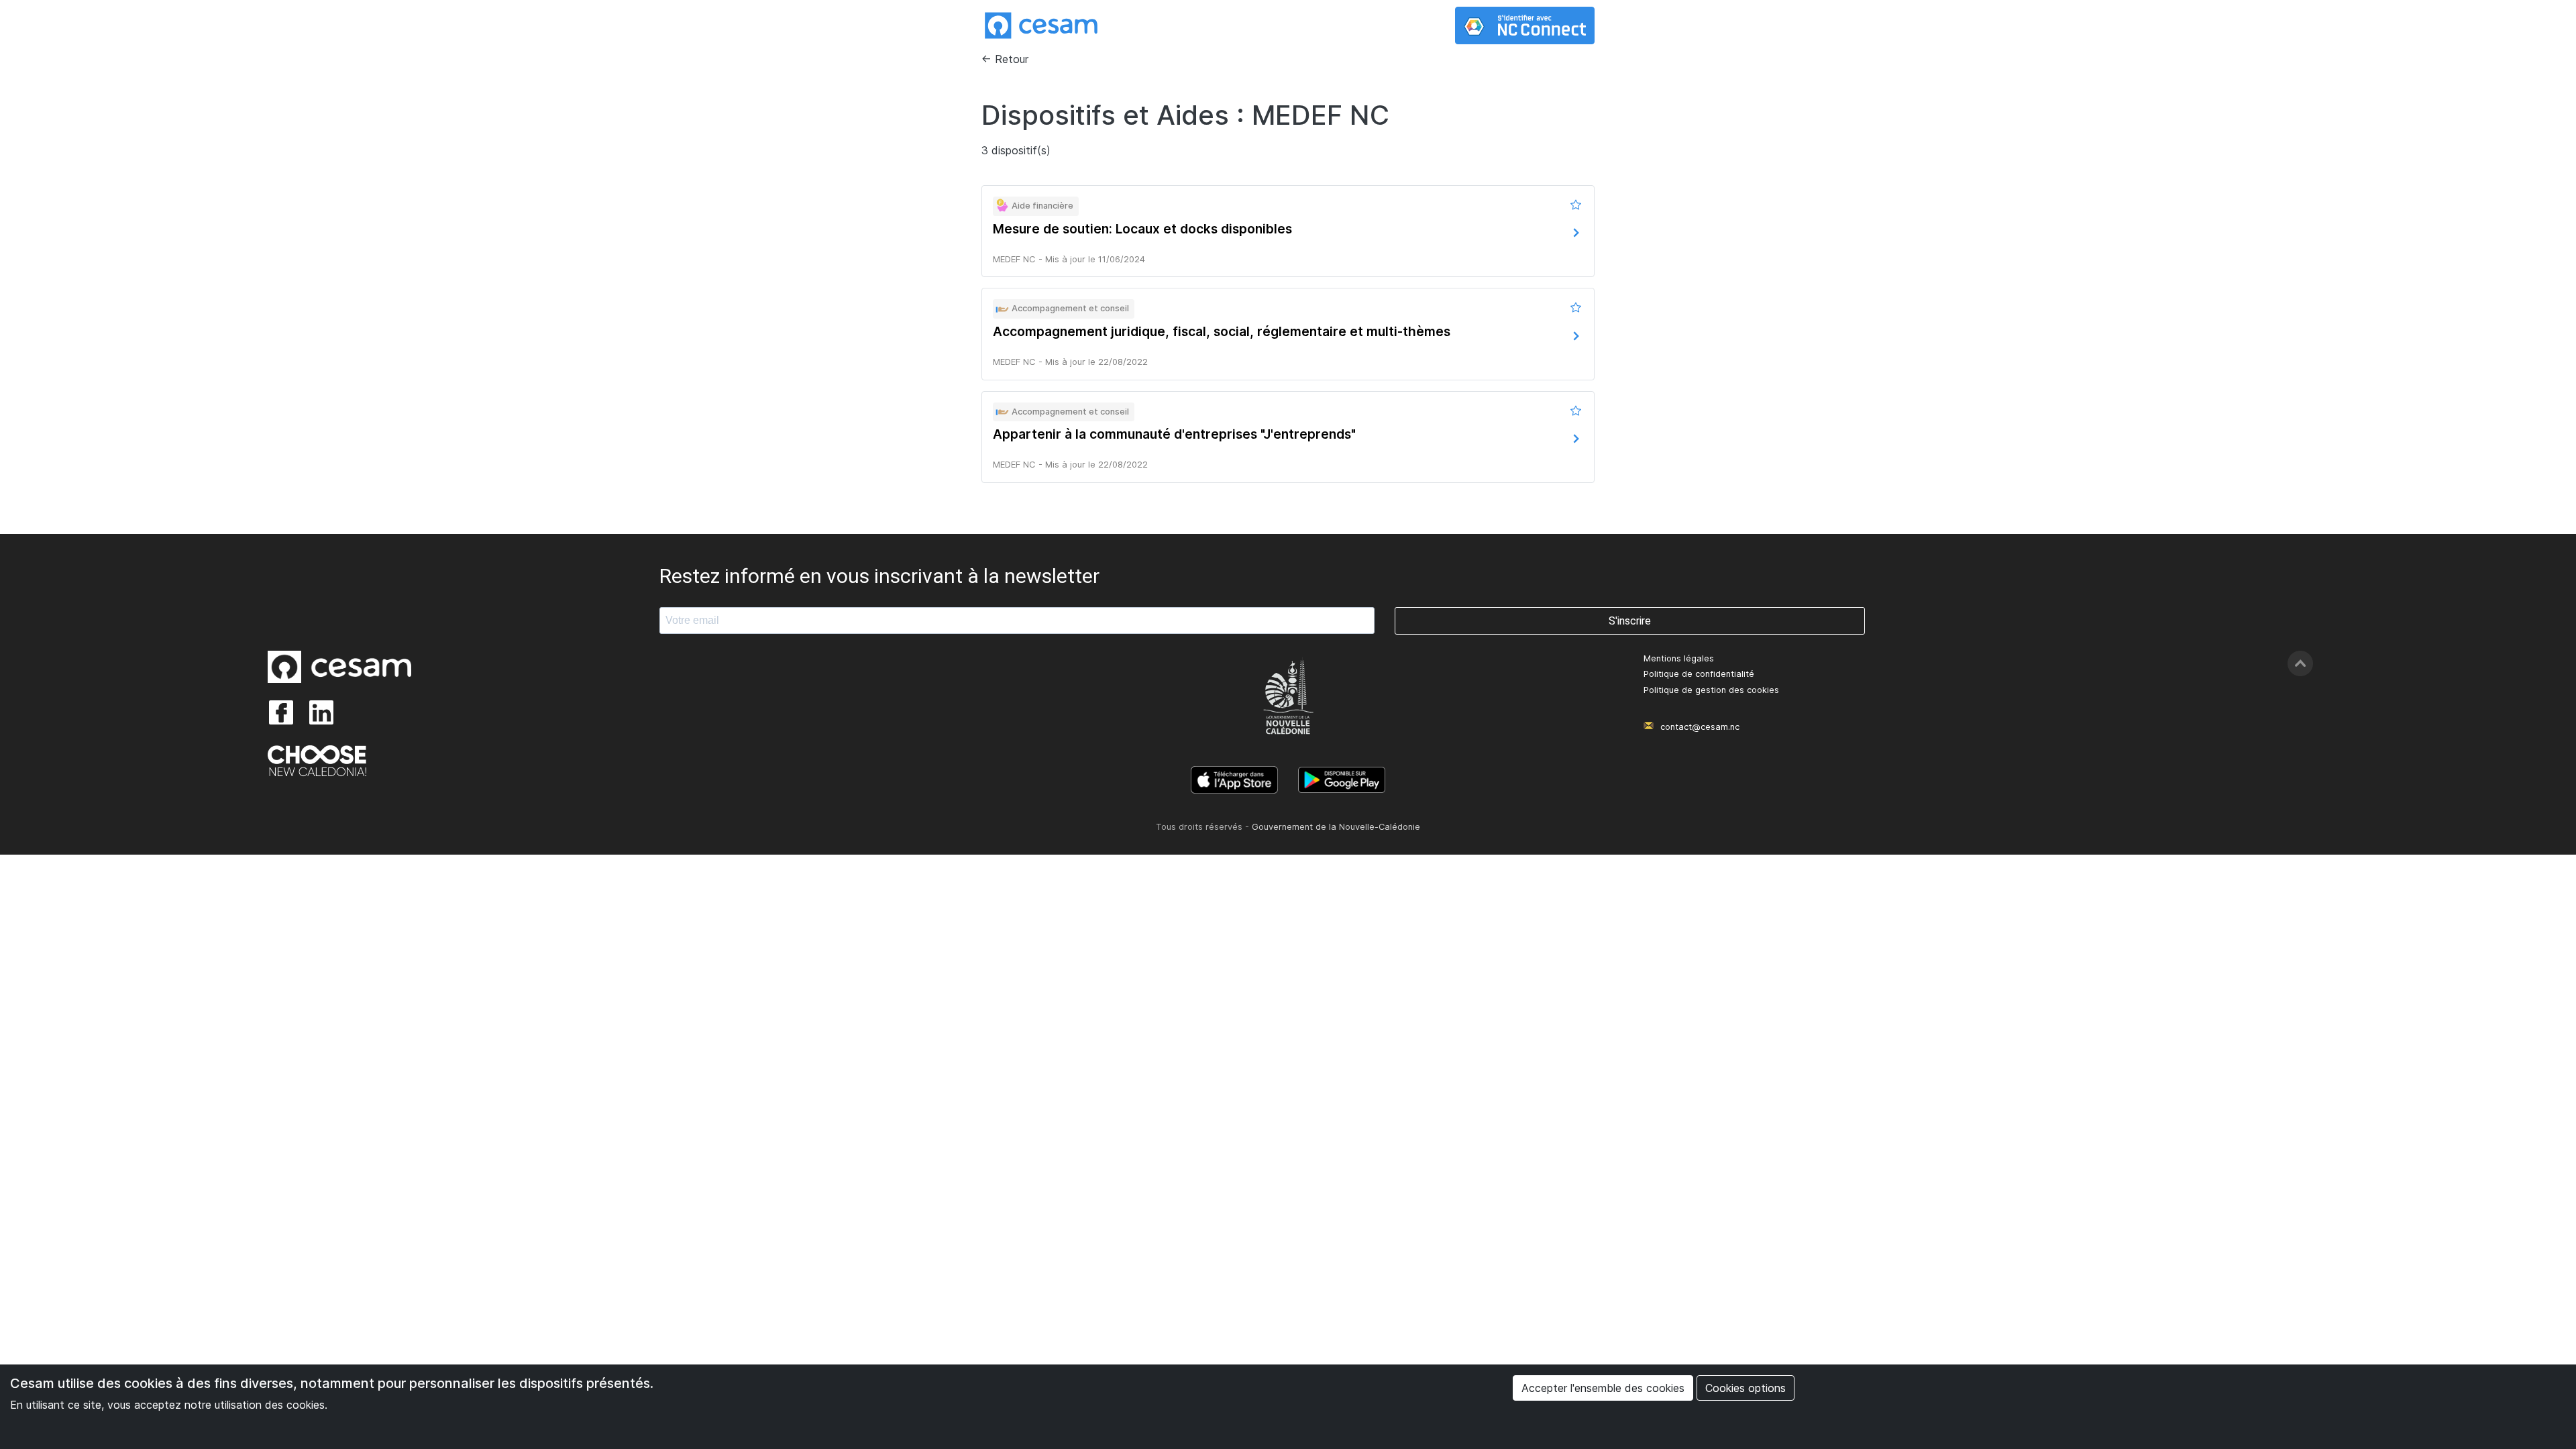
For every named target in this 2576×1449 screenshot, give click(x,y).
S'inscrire (1630, 621)
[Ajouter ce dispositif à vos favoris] (1577, 205)
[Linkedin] (321, 712)
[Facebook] (281, 712)
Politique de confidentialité (1699, 674)
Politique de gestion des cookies (1711, 690)
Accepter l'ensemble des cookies (1603, 1388)
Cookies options (1746, 1388)
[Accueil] (1041, 25)
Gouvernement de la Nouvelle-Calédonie (1336, 827)
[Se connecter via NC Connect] (1525, 25)
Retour (1012, 59)
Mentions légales (1679, 658)
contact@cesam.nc (1700, 727)
